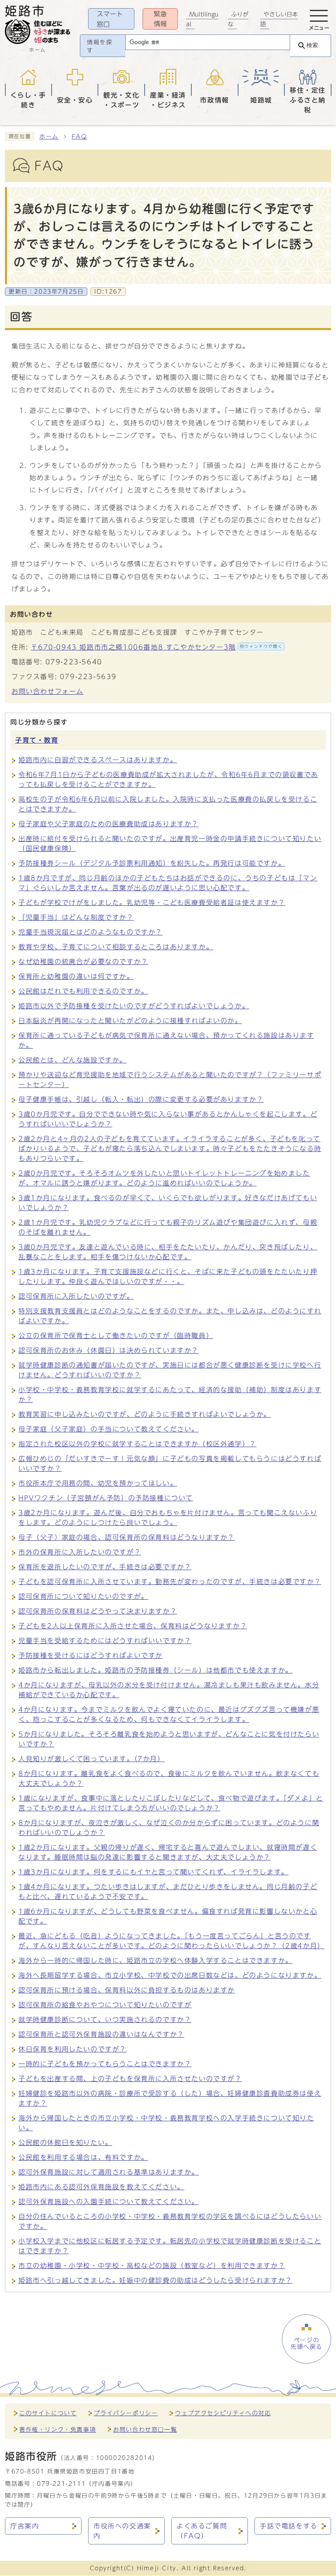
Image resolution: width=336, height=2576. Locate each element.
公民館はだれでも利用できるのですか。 (83, 991)
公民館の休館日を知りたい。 (65, 2143)
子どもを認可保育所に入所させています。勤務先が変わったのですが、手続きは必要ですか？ (170, 1582)
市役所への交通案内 (122, 2531)
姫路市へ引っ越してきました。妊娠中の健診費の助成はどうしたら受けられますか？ (156, 2280)
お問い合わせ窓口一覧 (145, 2429)
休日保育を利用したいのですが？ (73, 2049)
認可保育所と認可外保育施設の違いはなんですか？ (101, 2034)
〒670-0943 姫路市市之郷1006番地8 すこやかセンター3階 (157, 647)
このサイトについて (48, 2413)
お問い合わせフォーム (48, 691)
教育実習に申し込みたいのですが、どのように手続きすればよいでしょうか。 (145, 1414)
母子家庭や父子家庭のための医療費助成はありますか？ (109, 824)
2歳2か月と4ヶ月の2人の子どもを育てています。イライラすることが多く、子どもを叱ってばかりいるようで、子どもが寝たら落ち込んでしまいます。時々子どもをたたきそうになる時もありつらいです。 (170, 1149)
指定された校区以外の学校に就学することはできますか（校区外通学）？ (137, 1444)
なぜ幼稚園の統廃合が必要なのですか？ (83, 962)
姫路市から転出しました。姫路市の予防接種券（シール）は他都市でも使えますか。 (156, 1670)
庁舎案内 (25, 2526)
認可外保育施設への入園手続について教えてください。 (109, 2202)
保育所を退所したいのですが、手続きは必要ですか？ (105, 1567)
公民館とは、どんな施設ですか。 (73, 1060)
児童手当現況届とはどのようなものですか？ (91, 932)
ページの (306, 2343)
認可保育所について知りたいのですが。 (83, 1596)
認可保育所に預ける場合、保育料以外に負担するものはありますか (127, 1990)
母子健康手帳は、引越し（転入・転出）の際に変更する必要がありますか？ (141, 1099)
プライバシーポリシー (126, 2413)
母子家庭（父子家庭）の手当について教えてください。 (109, 1429)
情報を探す (100, 46)
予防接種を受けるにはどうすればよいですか (91, 1655)
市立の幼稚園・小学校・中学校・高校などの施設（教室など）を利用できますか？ (152, 2266)
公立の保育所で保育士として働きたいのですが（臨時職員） (116, 1336)
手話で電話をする (289, 2526)
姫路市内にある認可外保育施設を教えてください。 (101, 2187)
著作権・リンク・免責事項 (58, 2429)
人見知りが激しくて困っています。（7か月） (92, 1759)
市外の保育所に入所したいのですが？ (80, 1552)
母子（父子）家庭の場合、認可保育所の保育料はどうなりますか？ (127, 1537)
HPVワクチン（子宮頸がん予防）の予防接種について (106, 1498)
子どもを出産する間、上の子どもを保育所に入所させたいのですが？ (130, 2079)
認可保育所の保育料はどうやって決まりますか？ (98, 1611)
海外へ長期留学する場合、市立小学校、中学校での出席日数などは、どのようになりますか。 (170, 1975)
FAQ (79, 137)
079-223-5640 (74, 662)
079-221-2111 (61, 2484)
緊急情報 (160, 19)
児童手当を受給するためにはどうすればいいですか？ (105, 1641)
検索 (312, 45)
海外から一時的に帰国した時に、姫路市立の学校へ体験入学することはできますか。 (156, 1960)
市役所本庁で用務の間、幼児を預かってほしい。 (98, 1483)
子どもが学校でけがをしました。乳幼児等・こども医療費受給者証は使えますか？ (152, 903)
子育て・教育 (37, 740)
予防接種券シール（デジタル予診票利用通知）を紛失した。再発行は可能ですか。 (152, 863)
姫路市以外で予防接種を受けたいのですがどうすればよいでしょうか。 (134, 1006)
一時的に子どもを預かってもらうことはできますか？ (105, 2064)
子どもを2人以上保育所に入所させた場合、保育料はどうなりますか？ (133, 1626)
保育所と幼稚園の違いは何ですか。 (76, 976)
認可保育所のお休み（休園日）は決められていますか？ (109, 1350)
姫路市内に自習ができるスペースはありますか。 (98, 760)
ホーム (49, 137)
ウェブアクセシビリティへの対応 (223, 2413)
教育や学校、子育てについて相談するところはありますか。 (116, 947)
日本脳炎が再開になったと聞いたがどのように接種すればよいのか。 (130, 1021)
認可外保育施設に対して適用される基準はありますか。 (109, 2172)
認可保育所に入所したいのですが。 (76, 1296)
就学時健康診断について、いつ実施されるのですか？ (105, 2020)
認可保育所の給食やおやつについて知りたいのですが (105, 2005)
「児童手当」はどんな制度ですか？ (76, 917)
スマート (110, 19)
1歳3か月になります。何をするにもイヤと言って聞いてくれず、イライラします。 (153, 1872)
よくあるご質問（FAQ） (202, 2531)
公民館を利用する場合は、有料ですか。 (83, 2157)
